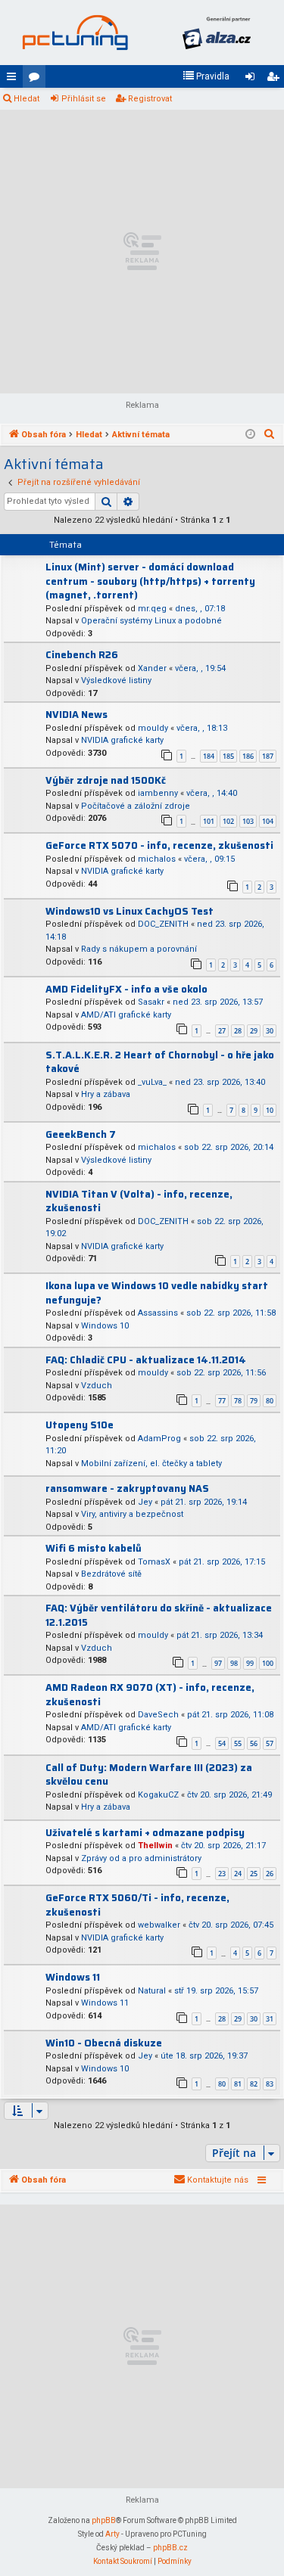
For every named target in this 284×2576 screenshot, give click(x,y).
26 (270, 1874)
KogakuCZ (158, 1795)
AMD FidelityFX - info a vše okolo (126, 989)
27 (222, 1031)
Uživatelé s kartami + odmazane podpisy (145, 1833)
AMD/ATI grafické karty (126, 1015)
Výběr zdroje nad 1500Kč (106, 780)
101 (209, 821)
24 (238, 1874)
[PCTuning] (75, 33)
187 (268, 756)
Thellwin (155, 1846)
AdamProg (159, 1439)
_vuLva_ (152, 1082)
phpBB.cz (170, 2548)
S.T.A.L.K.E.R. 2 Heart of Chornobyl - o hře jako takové (160, 1062)
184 (209, 756)
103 (248, 821)
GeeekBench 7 (81, 1134)
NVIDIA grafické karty (122, 740)
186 (248, 756)
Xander (152, 668)
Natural (152, 1991)
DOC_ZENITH (163, 924)
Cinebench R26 (82, 655)
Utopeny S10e (80, 1425)
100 (268, 1663)
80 (270, 1401)
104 (268, 821)
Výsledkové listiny (116, 681)
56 (254, 1743)
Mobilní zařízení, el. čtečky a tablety (151, 1464)
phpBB (104, 2520)
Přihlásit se (84, 99)
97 (218, 1663)
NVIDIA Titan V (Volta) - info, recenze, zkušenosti (139, 1201)
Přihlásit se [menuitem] (253, 79)
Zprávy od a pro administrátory (141, 1858)
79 (254, 1401)
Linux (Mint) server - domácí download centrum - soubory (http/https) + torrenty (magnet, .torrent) (150, 581)
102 (228, 821)
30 (270, 1031)
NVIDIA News (76, 715)
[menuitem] (206, 76)
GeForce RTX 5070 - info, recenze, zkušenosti (159, 845)
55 (238, 1743)
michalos (157, 859)
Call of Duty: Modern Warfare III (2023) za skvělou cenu (149, 1775)
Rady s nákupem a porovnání (139, 949)
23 (222, 1874)
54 (222, 1743)
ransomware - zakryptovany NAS (127, 1488)
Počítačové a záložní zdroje (136, 806)
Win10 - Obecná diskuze (104, 2043)
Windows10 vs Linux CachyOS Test (130, 911)
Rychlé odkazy (14, 79)
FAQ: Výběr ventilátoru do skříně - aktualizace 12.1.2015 (159, 1615)
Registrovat (150, 99)
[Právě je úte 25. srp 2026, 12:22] (250, 435)
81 (238, 2084)
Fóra (37, 79)
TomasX (154, 1562)
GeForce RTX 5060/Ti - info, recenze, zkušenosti (137, 1905)
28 (238, 1031)
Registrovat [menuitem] (276, 79)
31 (270, 2019)
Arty (112, 2534)
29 (254, 1031)
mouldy (153, 728)
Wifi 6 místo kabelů (94, 1548)
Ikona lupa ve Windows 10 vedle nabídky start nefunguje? (157, 1293)
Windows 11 (73, 1977)
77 (222, 1401)
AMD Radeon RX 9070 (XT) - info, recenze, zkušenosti (150, 1695)
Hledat (27, 99)
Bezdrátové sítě (111, 1574)
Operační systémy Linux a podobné (151, 621)
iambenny (158, 793)
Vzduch (97, 1386)
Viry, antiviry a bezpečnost (132, 1514)
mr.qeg (152, 609)
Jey (145, 1502)
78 (238, 1401)
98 (234, 1663)
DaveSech (158, 1715)
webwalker (159, 1925)
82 (254, 2084)
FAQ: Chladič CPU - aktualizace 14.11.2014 (146, 1360)
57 (270, 1743)
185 (228, 756)
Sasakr (151, 1002)
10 (270, 1110)
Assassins (158, 1313)
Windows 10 (105, 1326)
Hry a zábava (106, 1094)
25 (254, 1874)
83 (270, 2084)
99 (250, 1663)
